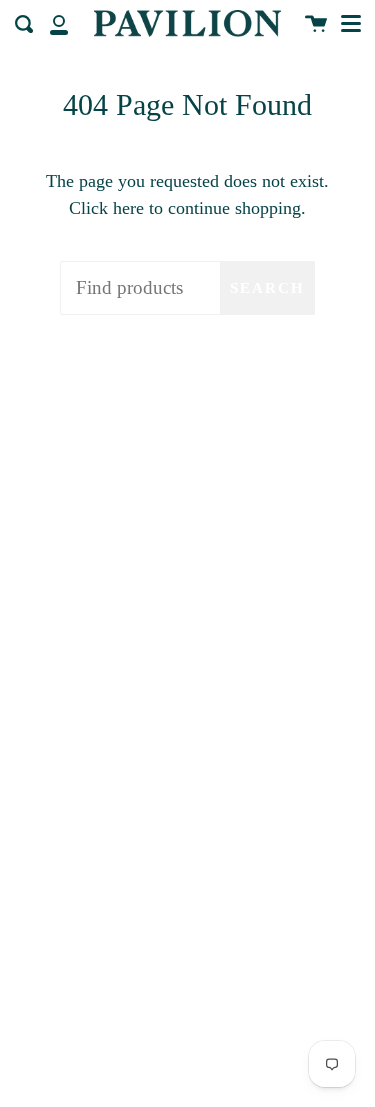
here (128, 208)
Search (267, 288)
